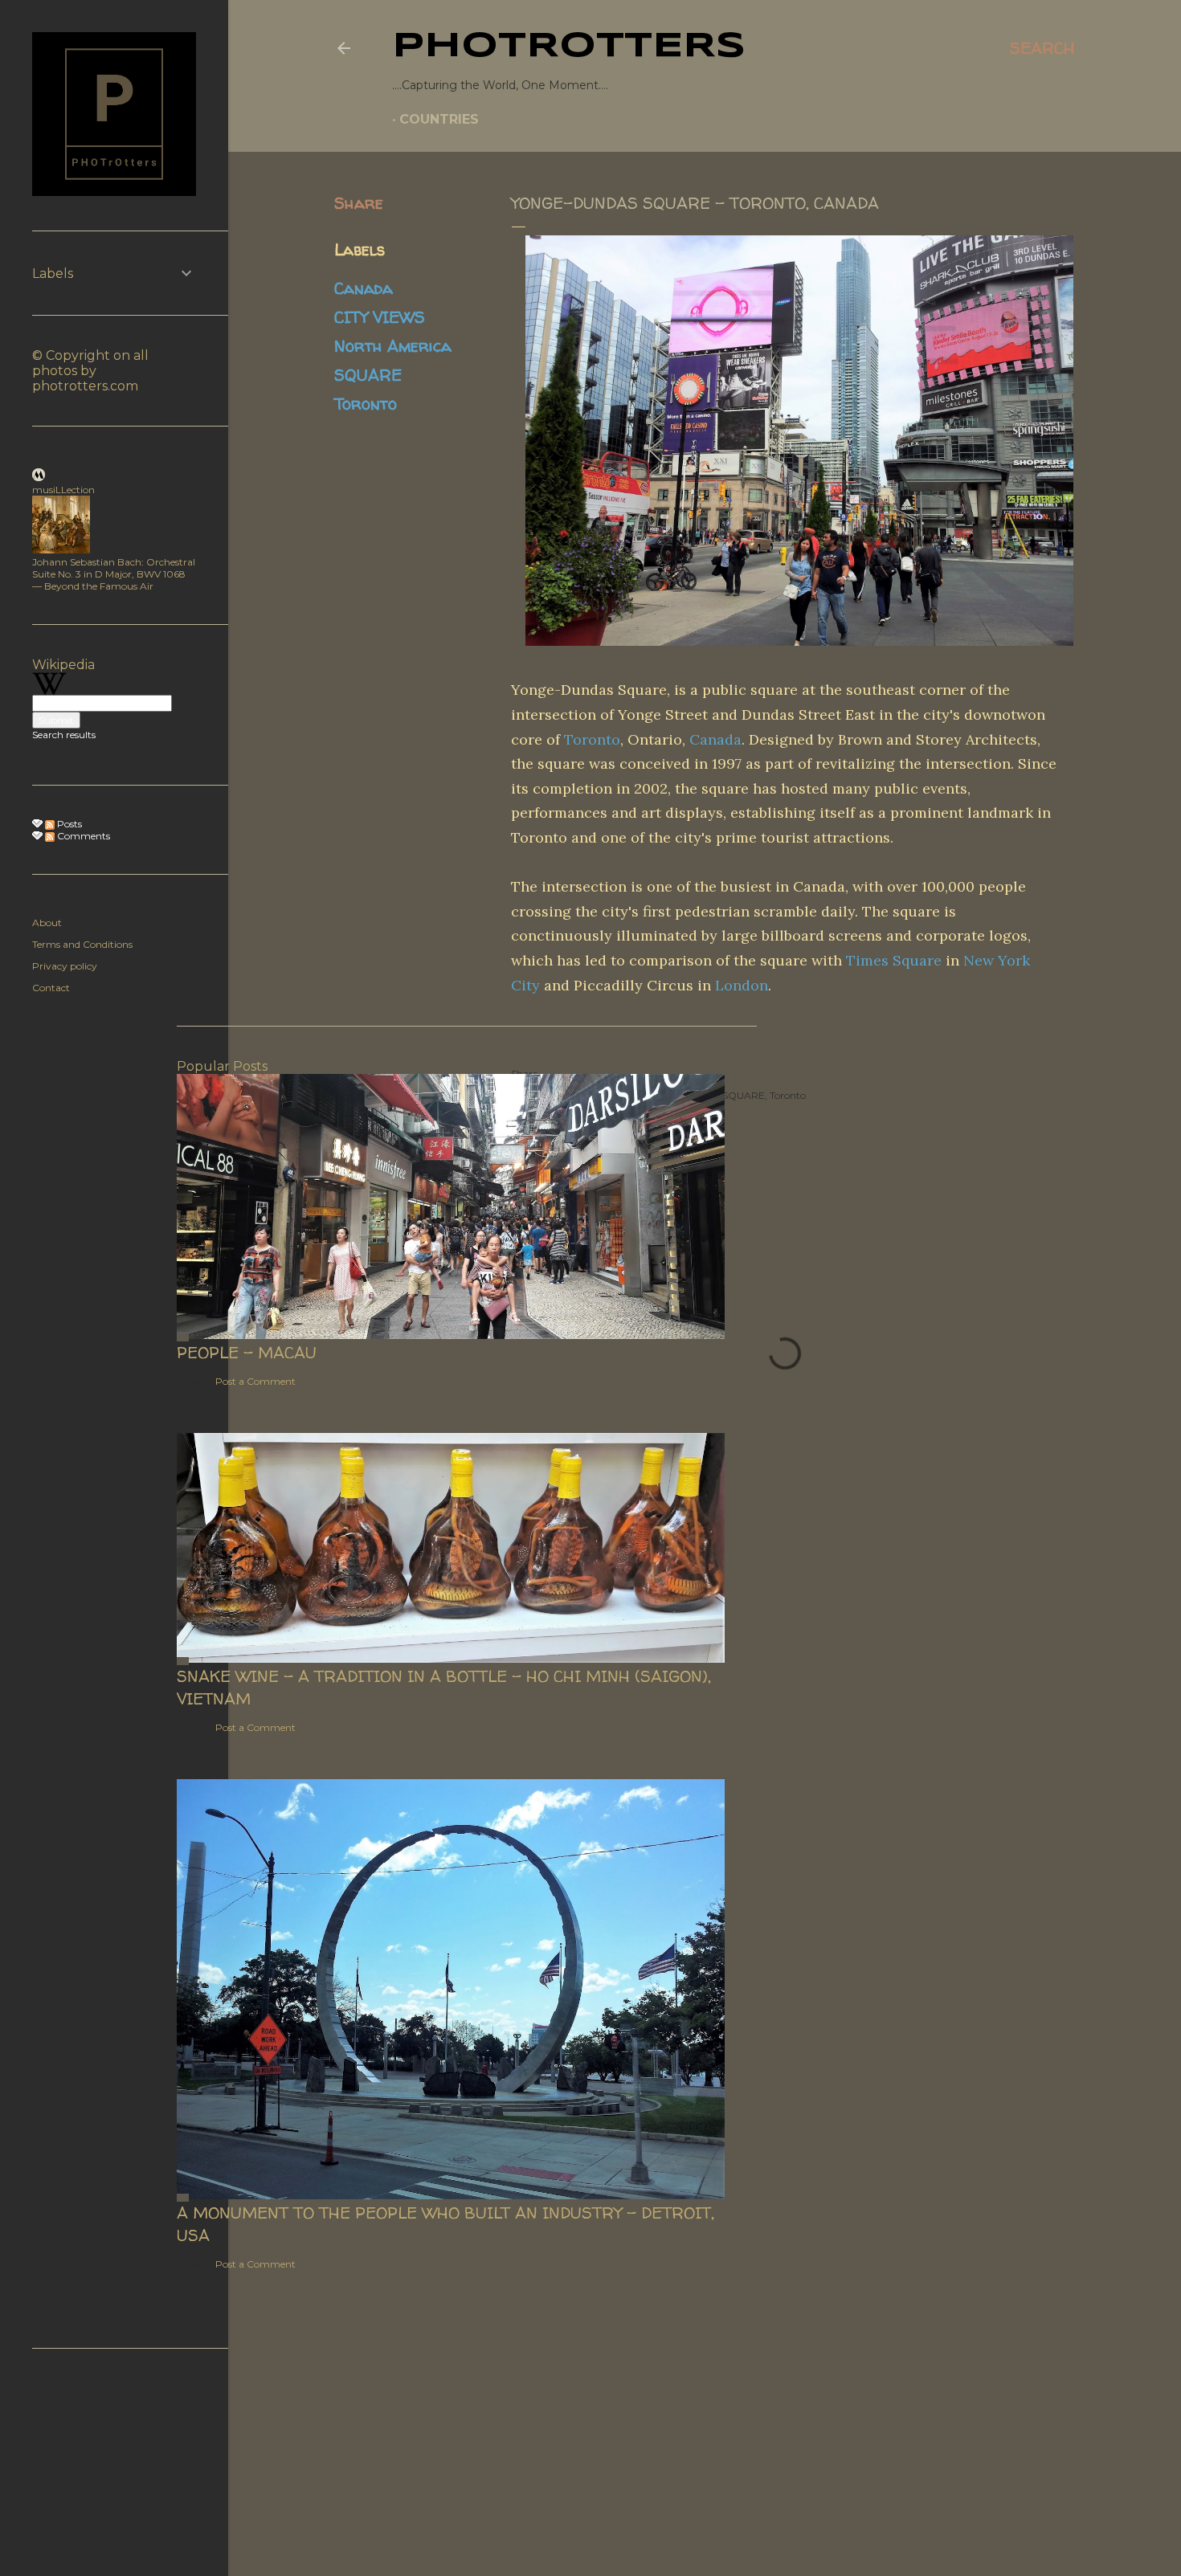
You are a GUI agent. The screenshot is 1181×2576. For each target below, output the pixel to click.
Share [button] (359, 203)
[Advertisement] (112, 2461)
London (742, 985)
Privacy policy (65, 966)
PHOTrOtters (569, 47)
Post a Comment (255, 1381)
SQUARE (368, 375)
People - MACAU (247, 1352)
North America (393, 346)
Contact (51, 988)
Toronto (366, 404)
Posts (68, 824)
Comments (82, 836)
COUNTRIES (439, 119)
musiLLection (63, 490)
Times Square (894, 960)
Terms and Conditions (82, 944)
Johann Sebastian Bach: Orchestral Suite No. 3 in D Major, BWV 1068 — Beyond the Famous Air (114, 574)
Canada (364, 288)
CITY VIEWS (380, 317)
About (47, 923)
